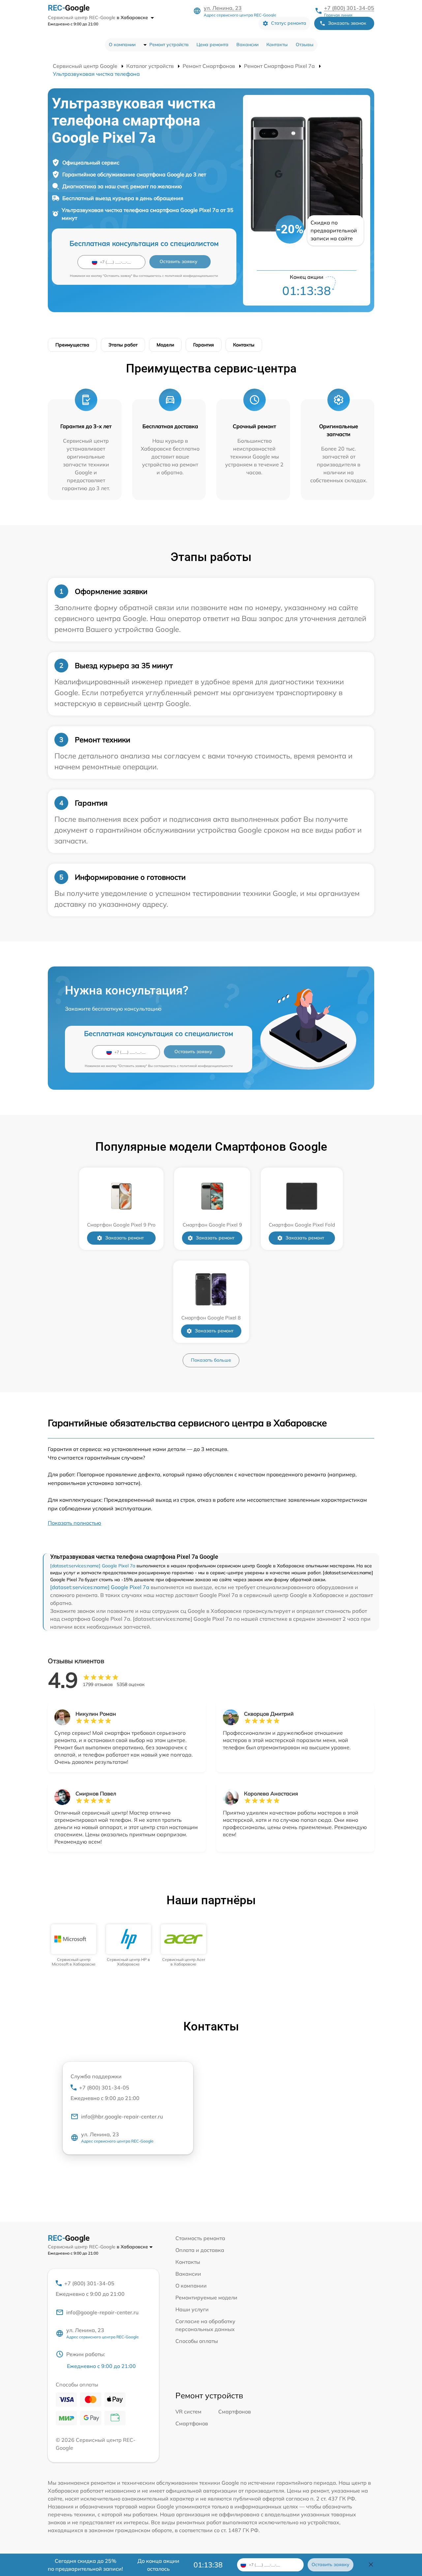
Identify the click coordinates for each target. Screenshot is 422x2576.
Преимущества (72, 345)
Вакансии (247, 44)
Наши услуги (192, 2309)
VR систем (188, 2412)
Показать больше (211, 1360)
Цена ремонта (212, 44)
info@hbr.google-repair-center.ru (122, 2117)
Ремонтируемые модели (206, 2297)
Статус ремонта (289, 23)
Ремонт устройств (169, 44)
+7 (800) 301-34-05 (349, 8)
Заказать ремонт (124, 1238)
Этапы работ (123, 345)
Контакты (277, 44)
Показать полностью (75, 1523)
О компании (122, 44)
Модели (165, 345)
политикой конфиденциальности (191, 276)
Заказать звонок (347, 23)
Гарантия (204, 345)
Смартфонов (235, 2412)
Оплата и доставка (200, 2250)
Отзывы (305, 44)
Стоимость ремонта (200, 2238)
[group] (74, 1946)
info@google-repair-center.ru (102, 2312)
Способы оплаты (197, 2341)
